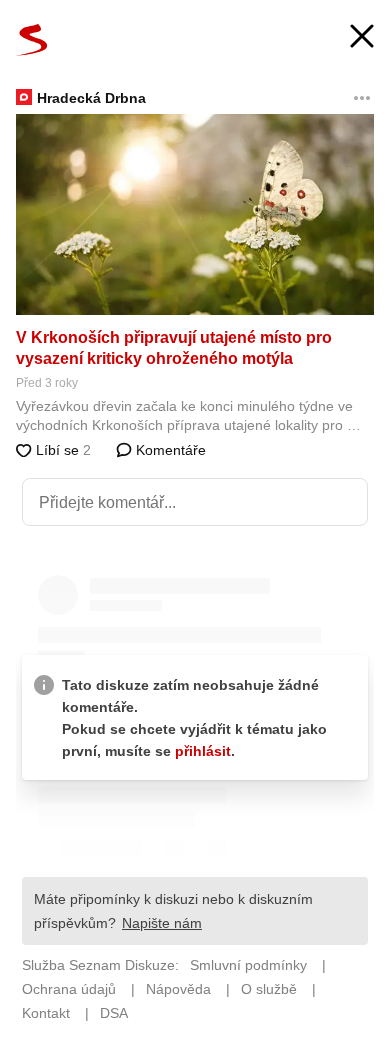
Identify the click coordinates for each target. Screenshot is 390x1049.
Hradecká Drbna (91, 98)
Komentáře (169, 450)
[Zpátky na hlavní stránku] (32, 40)
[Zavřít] (362, 38)
